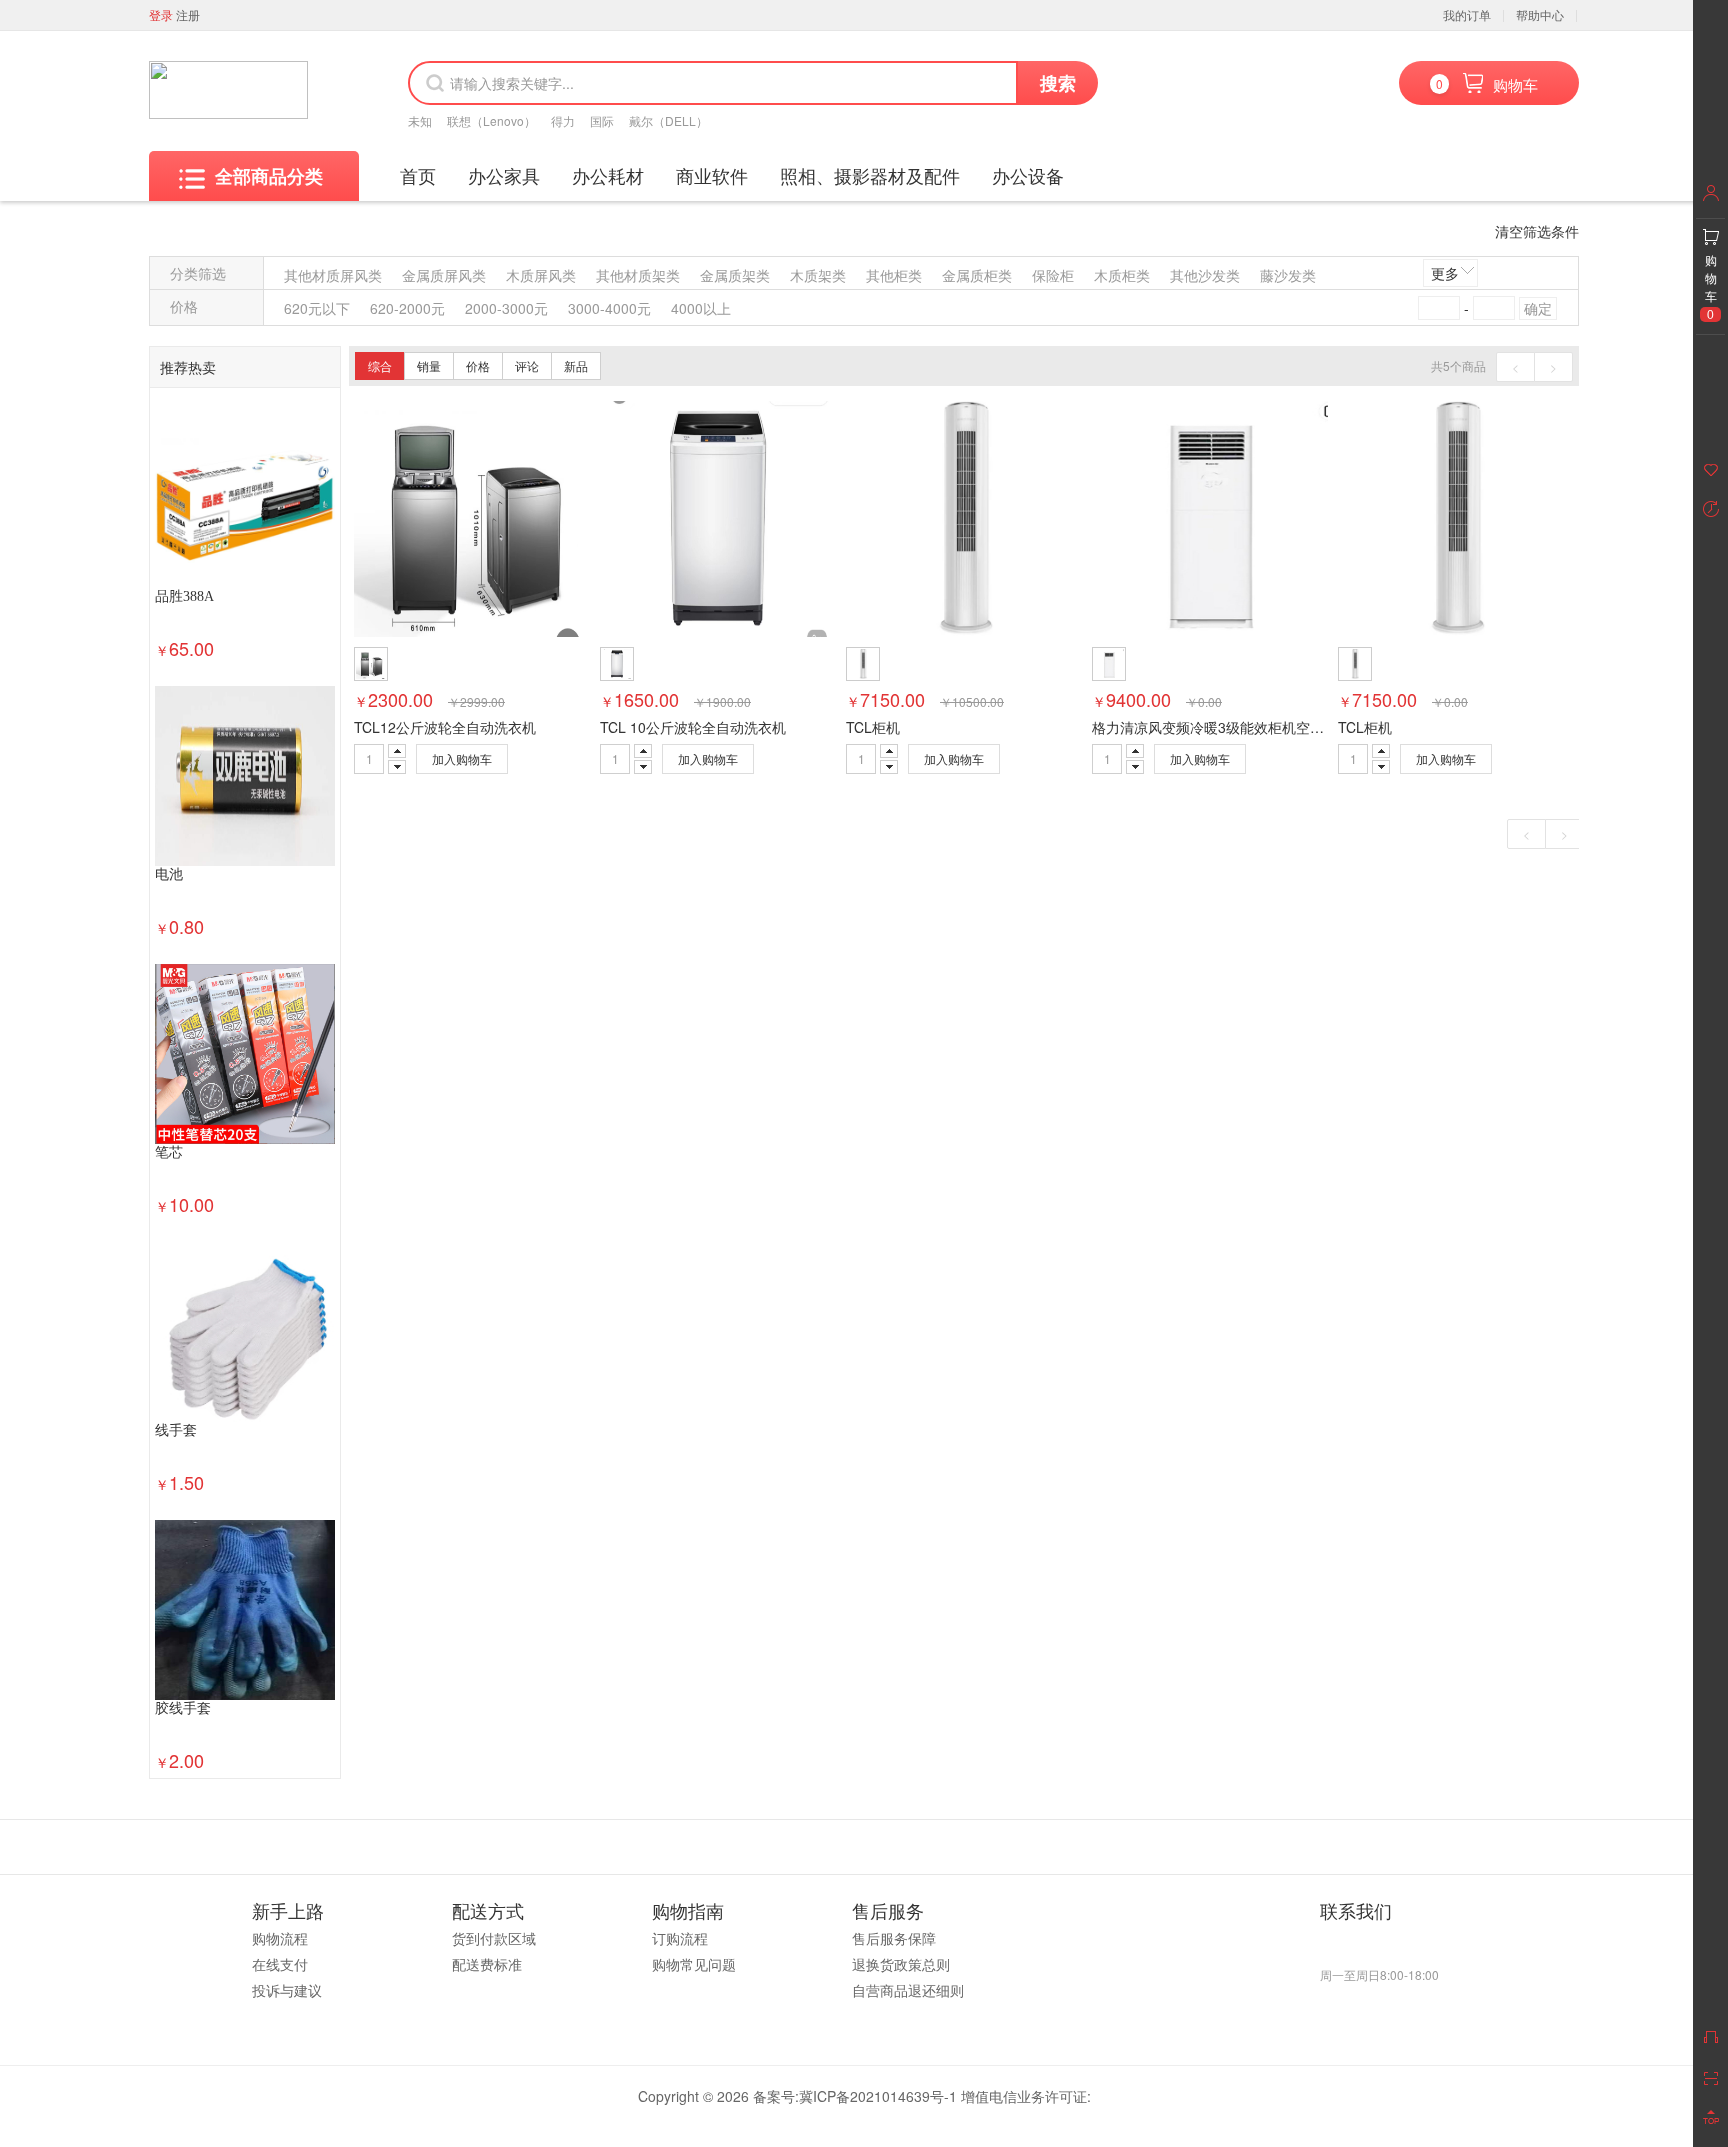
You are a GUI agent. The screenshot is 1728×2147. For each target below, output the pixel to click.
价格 (478, 365)
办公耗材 (608, 175)
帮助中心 (1540, 14)
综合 (380, 365)
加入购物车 (462, 758)
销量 (429, 365)
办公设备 (1028, 175)
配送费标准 (487, 1964)
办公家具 (504, 175)
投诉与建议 (287, 1990)
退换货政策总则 (901, 1964)
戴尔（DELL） (668, 120)
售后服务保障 (894, 1938)
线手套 (176, 1430)
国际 (602, 120)
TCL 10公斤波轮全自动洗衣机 (693, 727)
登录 (161, 14)
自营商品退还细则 (908, 1990)
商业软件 (712, 175)
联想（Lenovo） (491, 120)
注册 (188, 14)
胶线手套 (183, 1708)
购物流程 (280, 1938)
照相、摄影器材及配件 (870, 175)
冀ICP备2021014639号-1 (878, 2096)
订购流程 (680, 1938)
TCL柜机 (873, 727)
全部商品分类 (269, 176)
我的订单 (1467, 14)
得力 (563, 120)
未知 (420, 120)
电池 (169, 874)
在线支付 (280, 1964)
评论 (527, 365)
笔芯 (169, 1152)
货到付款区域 (494, 1938)
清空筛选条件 (1537, 231)
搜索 (1058, 83)
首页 (418, 175)
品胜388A (184, 596)
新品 (576, 365)
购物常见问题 (694, 1964)
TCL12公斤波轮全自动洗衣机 (445, 727)
